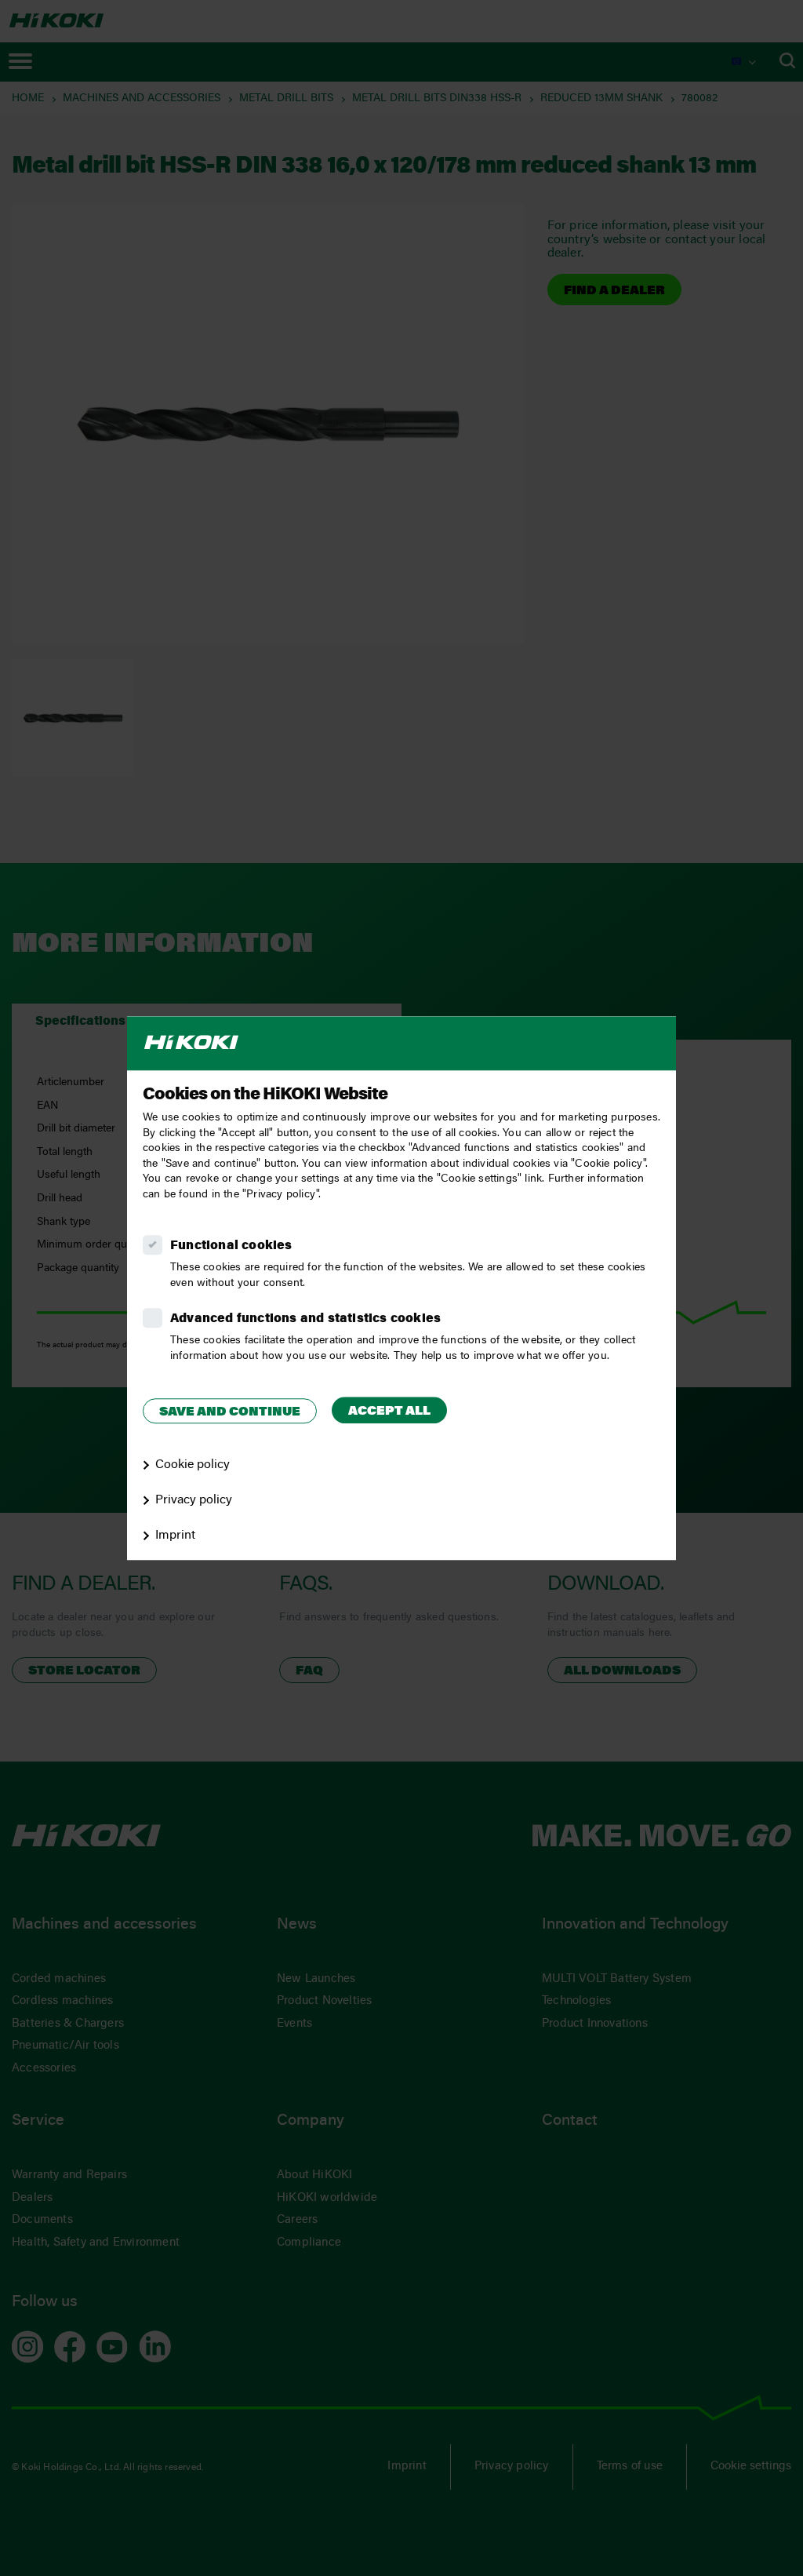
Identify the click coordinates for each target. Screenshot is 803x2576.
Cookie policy (193, 1465)
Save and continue (230, 1412)
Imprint (175, 1536)
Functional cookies (231, 1246)
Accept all (389, 1412)
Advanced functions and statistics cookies (305, 1319)
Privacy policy (194, 1500)
